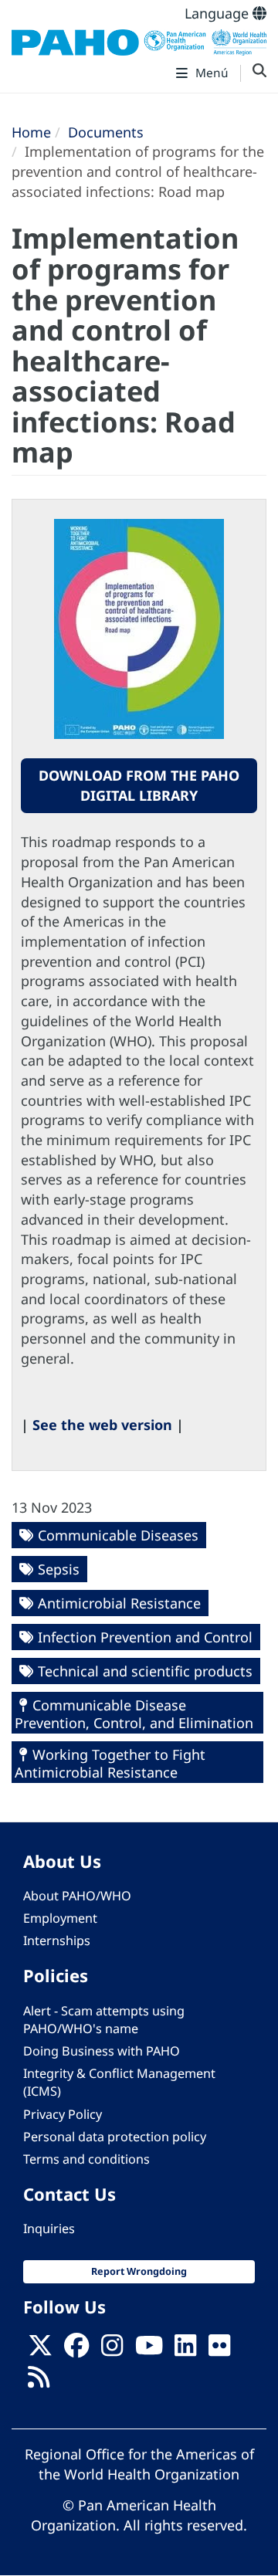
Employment (60, 1918)
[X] (40, 2351)
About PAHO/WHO (77, 1896)
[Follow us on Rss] (39, 2381)
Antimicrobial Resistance (119, 1603)
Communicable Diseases (118, 1535)
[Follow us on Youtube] (149, 2351)
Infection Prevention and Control (145, 1637)
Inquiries (49, 2229)
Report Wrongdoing (139, 2271)
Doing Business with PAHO (102, 2051)
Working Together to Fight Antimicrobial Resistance (110, 1763)
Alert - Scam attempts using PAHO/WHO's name (104, 2020)
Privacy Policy (63, 2114)
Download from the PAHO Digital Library (139, 785)
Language (219, 13)
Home (31, 132)
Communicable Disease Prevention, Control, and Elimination (134, 1714)
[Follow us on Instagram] (112, 2351)
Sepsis (59, 1569)
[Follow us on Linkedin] (185, 2351)
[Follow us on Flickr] (219, 2351)
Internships (57, 1940)
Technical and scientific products (145, 1671)
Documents (106, 132)
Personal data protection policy (115, 2137)
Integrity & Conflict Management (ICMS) (119, 2082)
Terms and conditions (86, 2159)
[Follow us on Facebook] (76, 2351)
